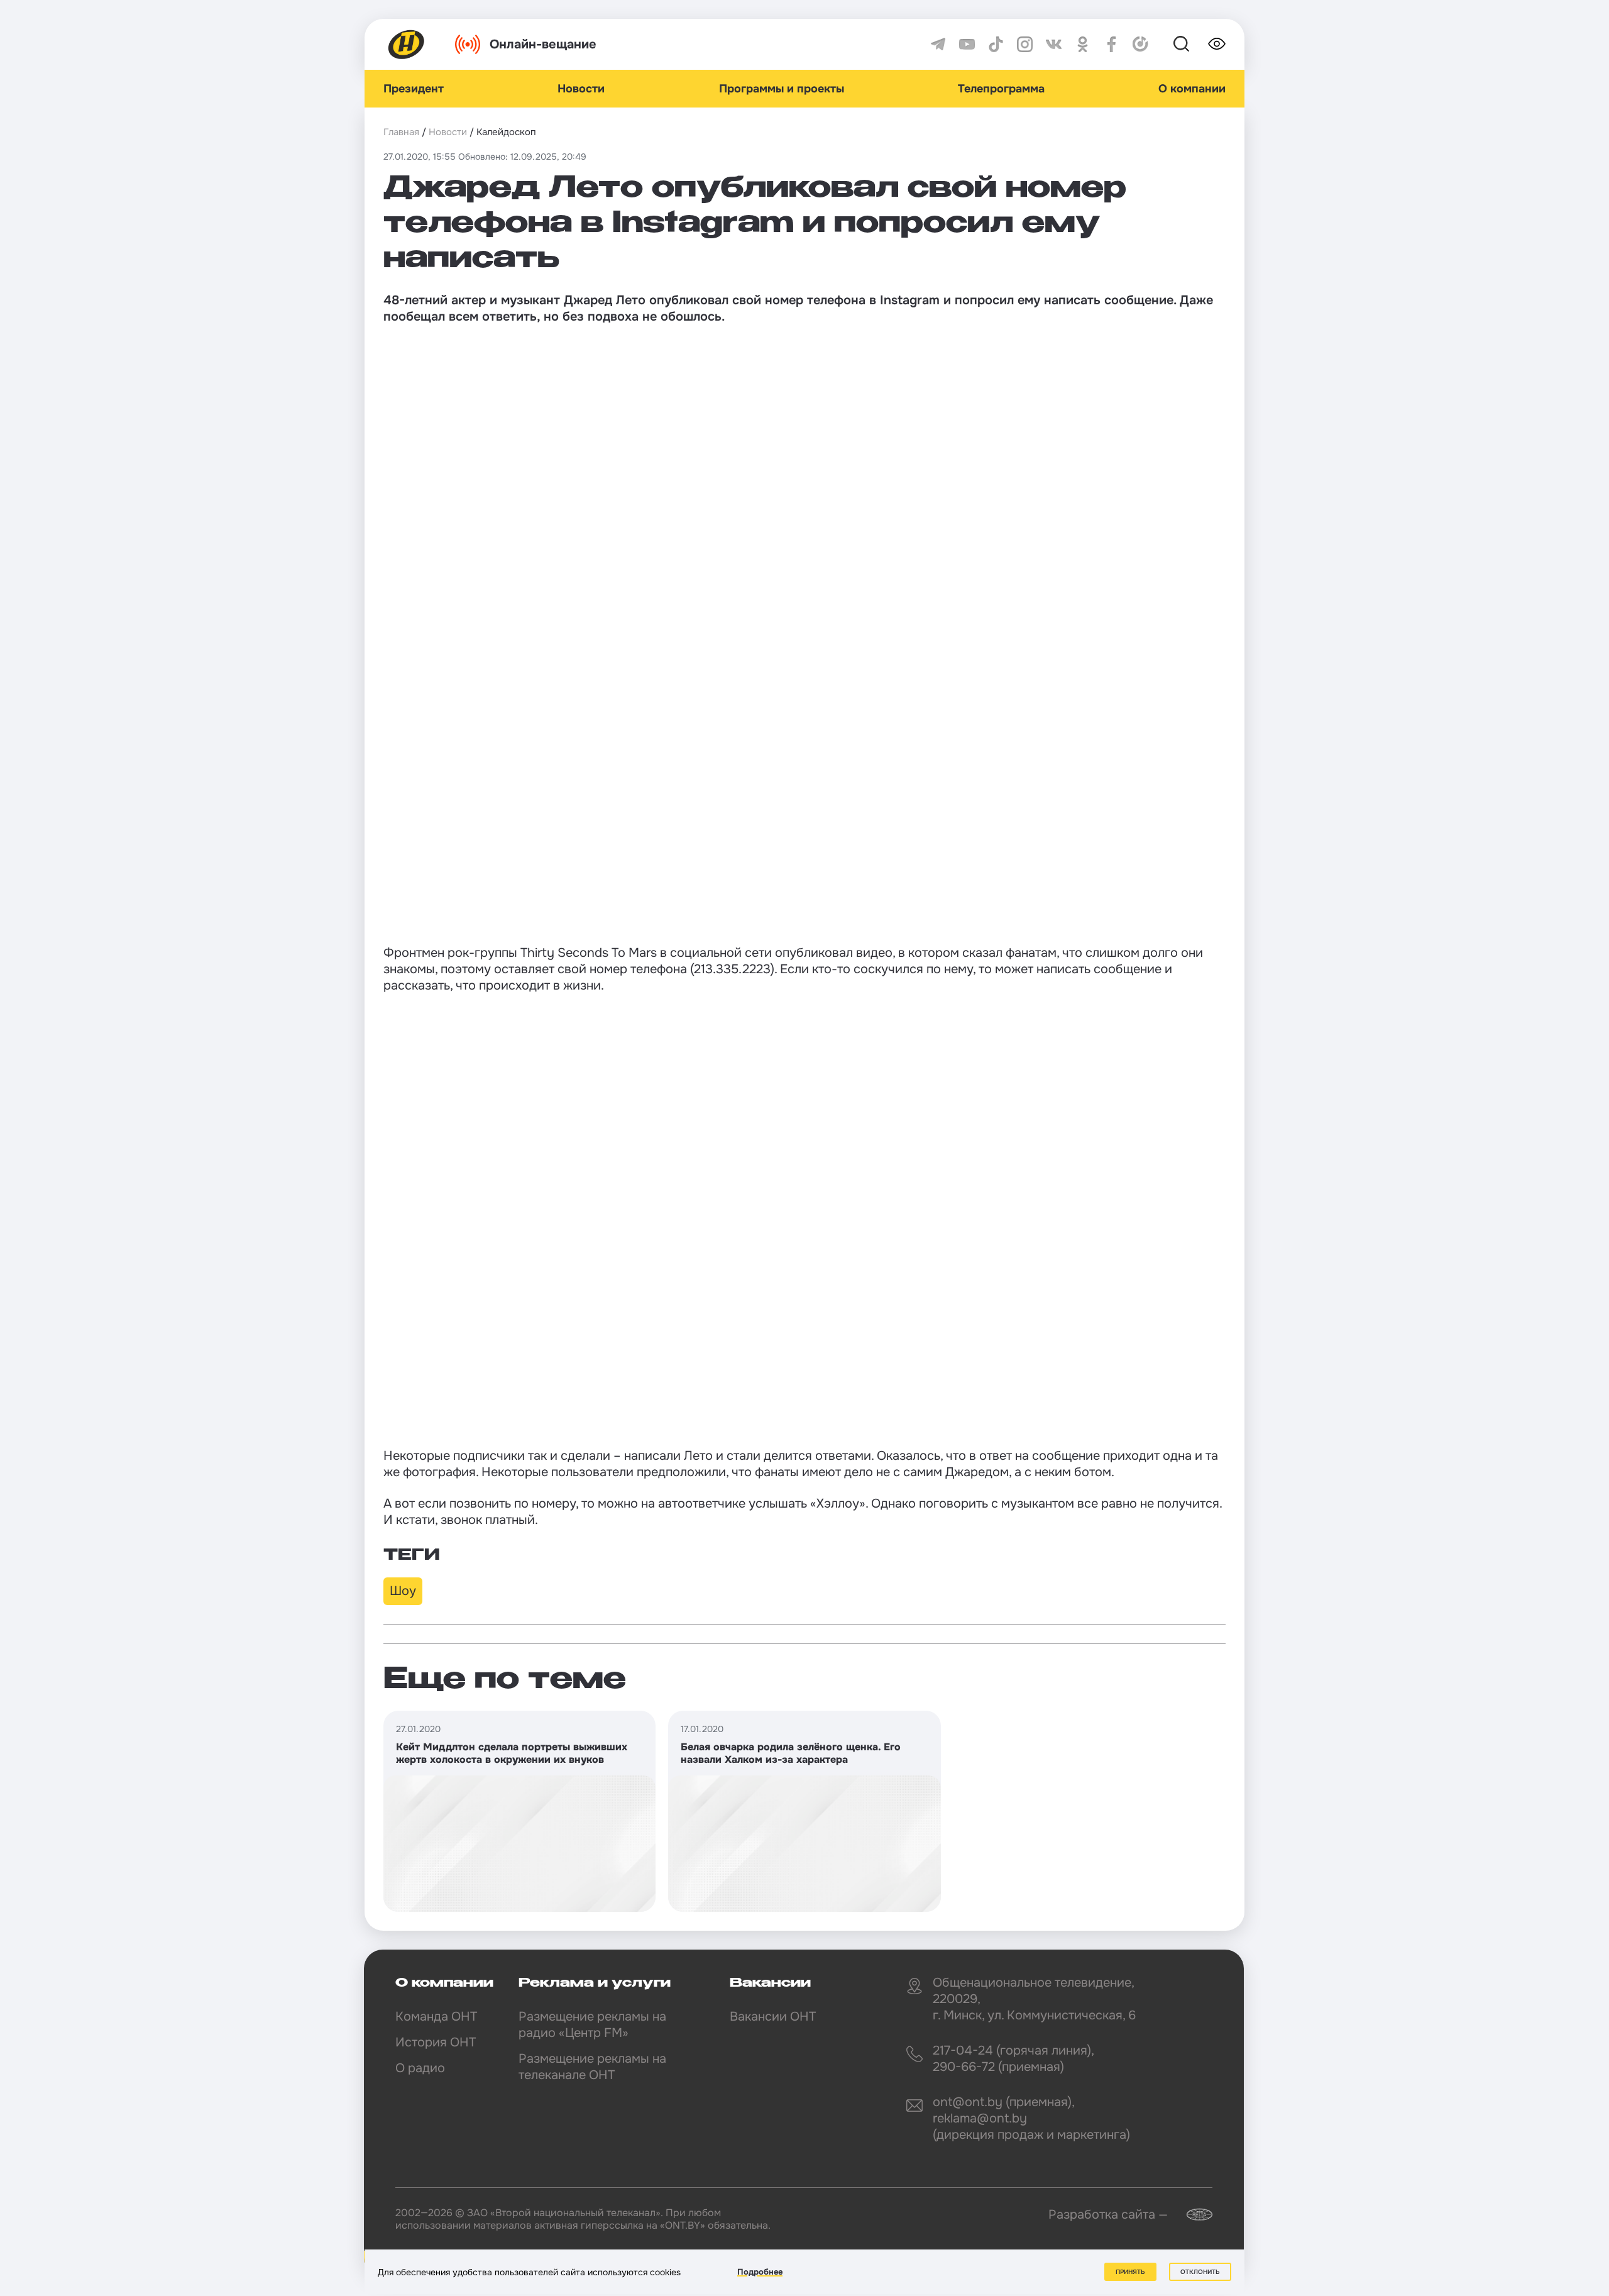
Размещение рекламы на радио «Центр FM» (592, 2025)
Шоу (403, 1591)
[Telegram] (938, 44)
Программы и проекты (782, 89)
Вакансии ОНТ (773, 2017)
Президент (414, 89)
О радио (420, 2068)
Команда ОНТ (436, 2017)
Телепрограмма (1001, 89)
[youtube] (967, 44)
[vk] (1054, 44)
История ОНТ (436, 2042)
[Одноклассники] (1083, 44)
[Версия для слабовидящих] (1217, 44)
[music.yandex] (1140, 44)
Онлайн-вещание (543, 44)
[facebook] (1112, 44)
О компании (1192, 89)
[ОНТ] (407, 44)
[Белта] (1192, 2215)
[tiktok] (996, 44)
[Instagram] (1025, 44)
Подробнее (760, 2272)
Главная (401, 132)
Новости (581, 89)
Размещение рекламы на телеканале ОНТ (592, 2067)
